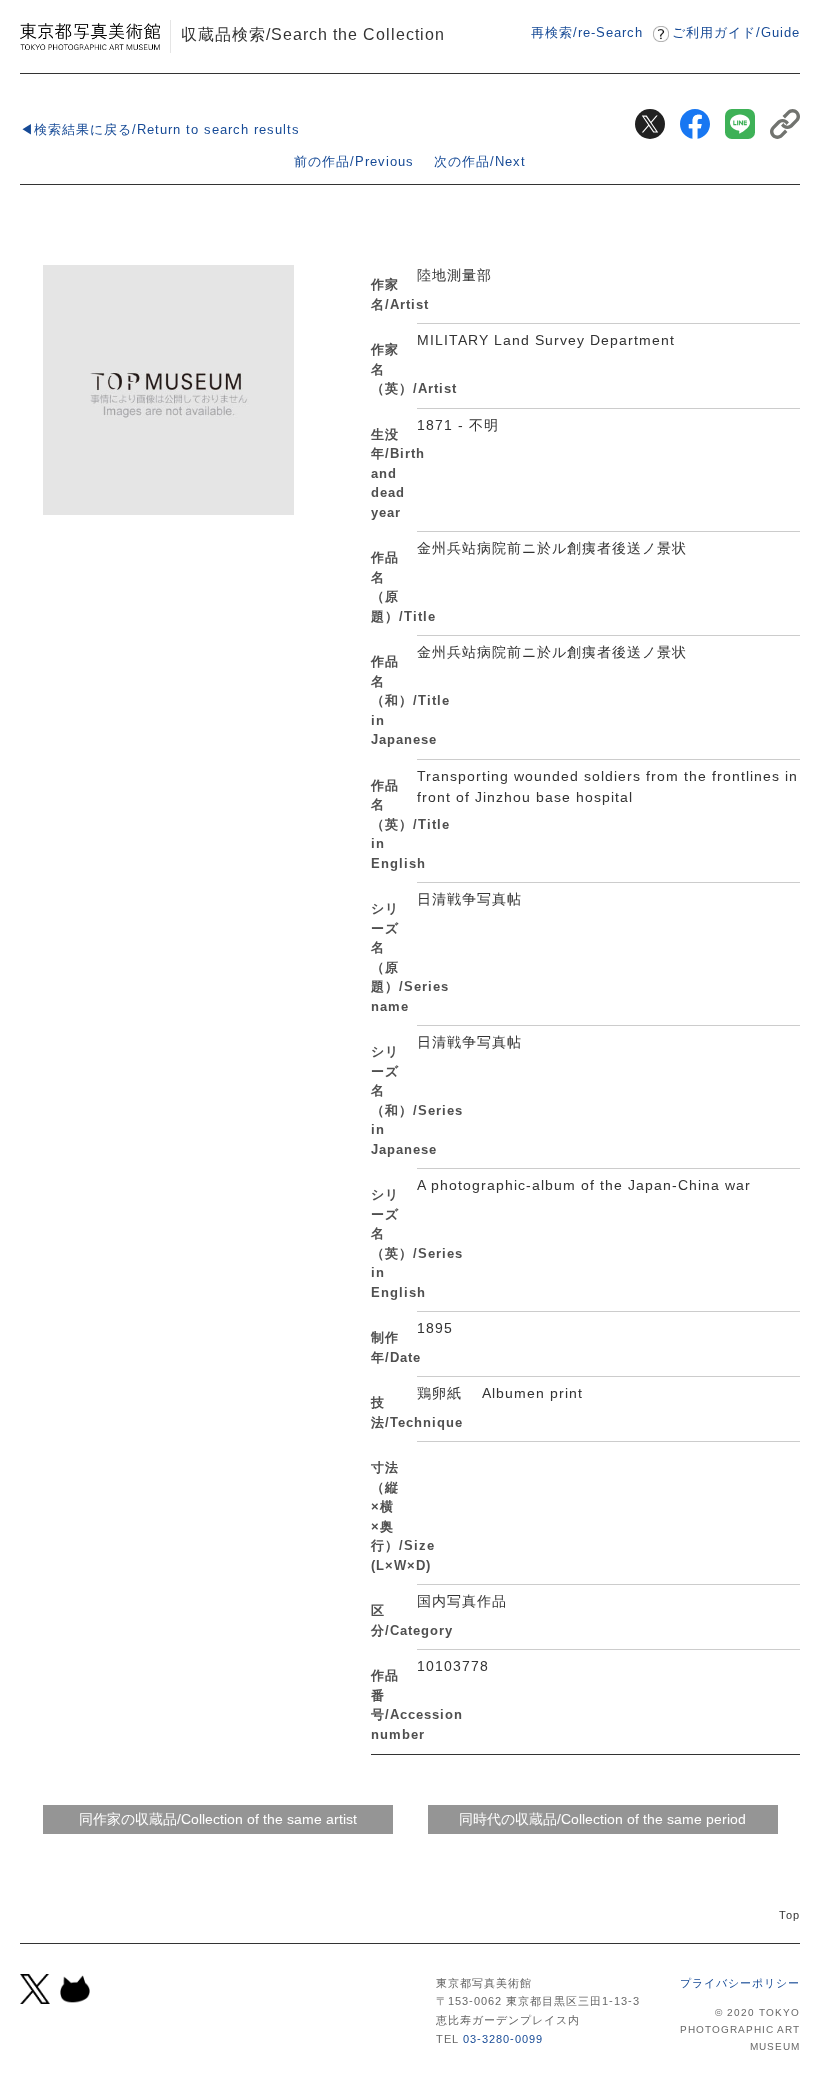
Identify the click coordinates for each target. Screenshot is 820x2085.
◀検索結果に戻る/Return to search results (160, 129)
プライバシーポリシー (740, 1983)
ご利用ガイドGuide (736, 32)
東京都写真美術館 (90, 36)
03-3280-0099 (503, 2039)
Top (789, 1915)
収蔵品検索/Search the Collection (313, 34)
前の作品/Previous (354, 161)
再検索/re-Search (587, 32)
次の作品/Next (480, 161)
